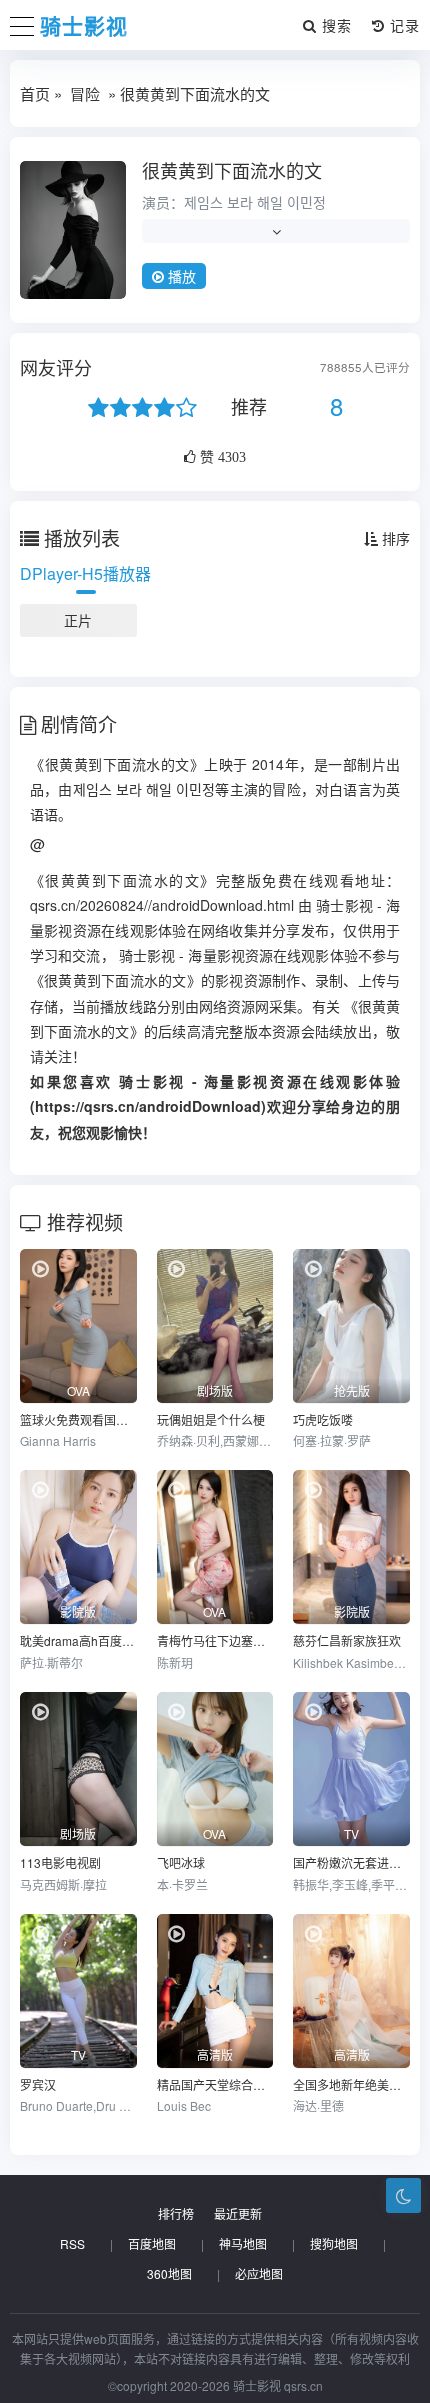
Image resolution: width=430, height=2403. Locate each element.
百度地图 (152, 2243)
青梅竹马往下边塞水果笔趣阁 (215, 1640)
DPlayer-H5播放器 (85, 573)
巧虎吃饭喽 (323, 1419)
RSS (72, 2243)
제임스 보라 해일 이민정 (255, 202)
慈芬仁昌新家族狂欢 (347, 1640)
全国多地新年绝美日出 (351, 2084)
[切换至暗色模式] (403, 2195)
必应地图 (259, 2273)
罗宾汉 (38, 2084)
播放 (180, 276)
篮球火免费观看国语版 (78, 1419)
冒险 (85, 93)
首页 (35, 93)
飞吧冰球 (181, 1862)
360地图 (169, 2273)
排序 (394, 538)
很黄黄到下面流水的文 (232, 170)
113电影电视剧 (60, 1862)
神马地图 (243, 2243)
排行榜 (176, 2213)
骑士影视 (84, 25)
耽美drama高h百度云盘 (78, 1640)
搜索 (334, 25)
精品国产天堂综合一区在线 (215, 2084)
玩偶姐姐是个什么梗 (211, 1419)
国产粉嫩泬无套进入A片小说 (351, 1862)
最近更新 (238, 2213)
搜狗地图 (334, 2243)
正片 (78, 620)
